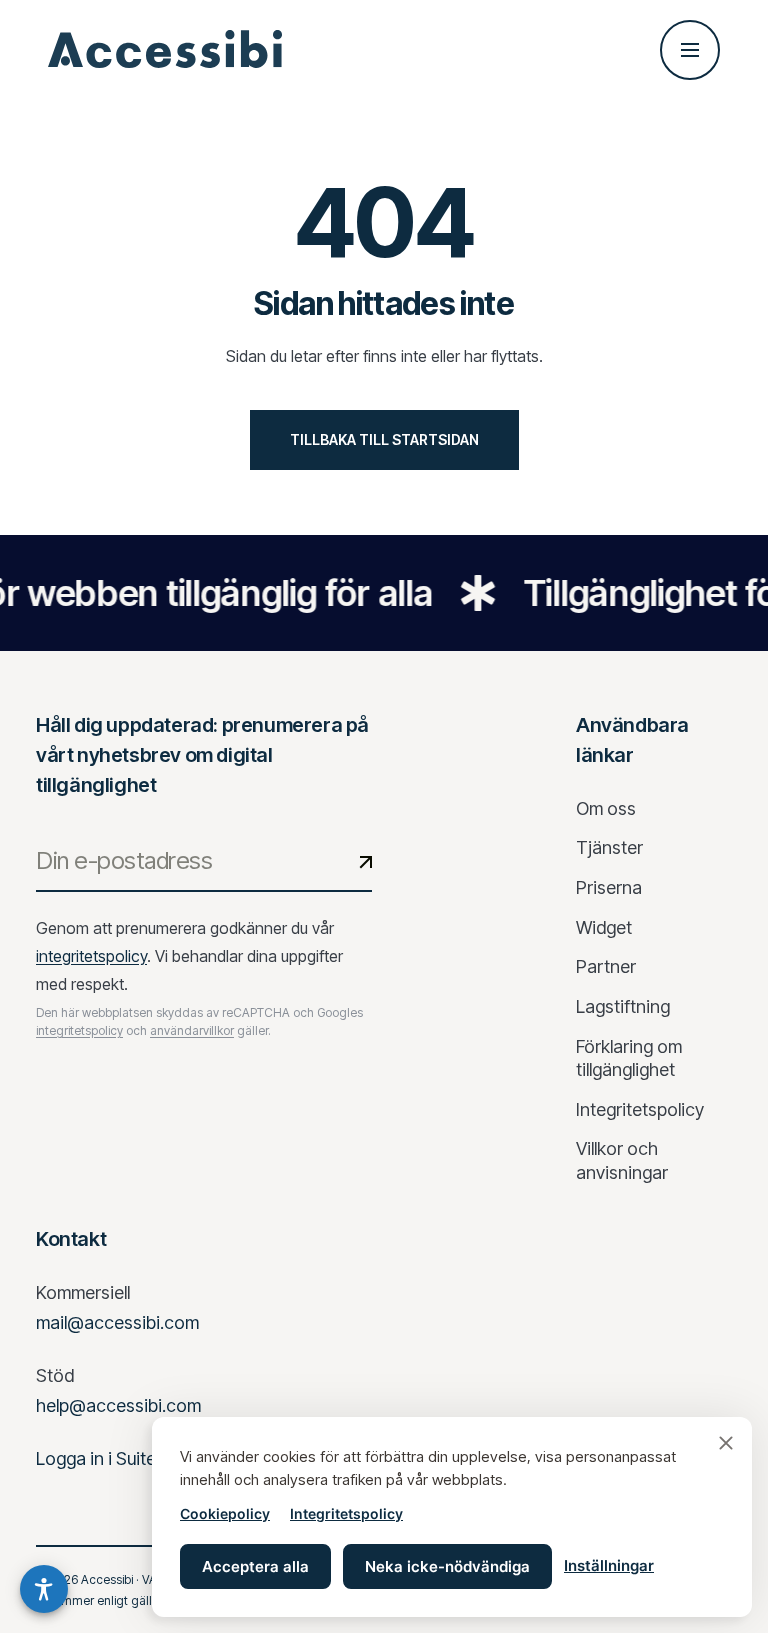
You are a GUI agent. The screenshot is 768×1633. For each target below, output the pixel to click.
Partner (606, 966)
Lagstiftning (623, 1006)
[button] (44, 1589)
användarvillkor (192, 1030)
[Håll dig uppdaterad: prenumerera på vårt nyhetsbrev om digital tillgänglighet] (365, 862)
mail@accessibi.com (117, 1322)
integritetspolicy (91, 956)
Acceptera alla (255, 1566)
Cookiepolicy (225, 1513)
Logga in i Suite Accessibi (136, 1458)
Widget (604, 927)
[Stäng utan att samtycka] (726, 1443)
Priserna (609, 887)
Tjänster (609, 847)
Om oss (606, 808)
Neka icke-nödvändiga (447, 1566)
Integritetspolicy (346, 1513)
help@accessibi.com (118, 1405)
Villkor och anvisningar (622, 1160)
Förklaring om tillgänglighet (629, 1058)
